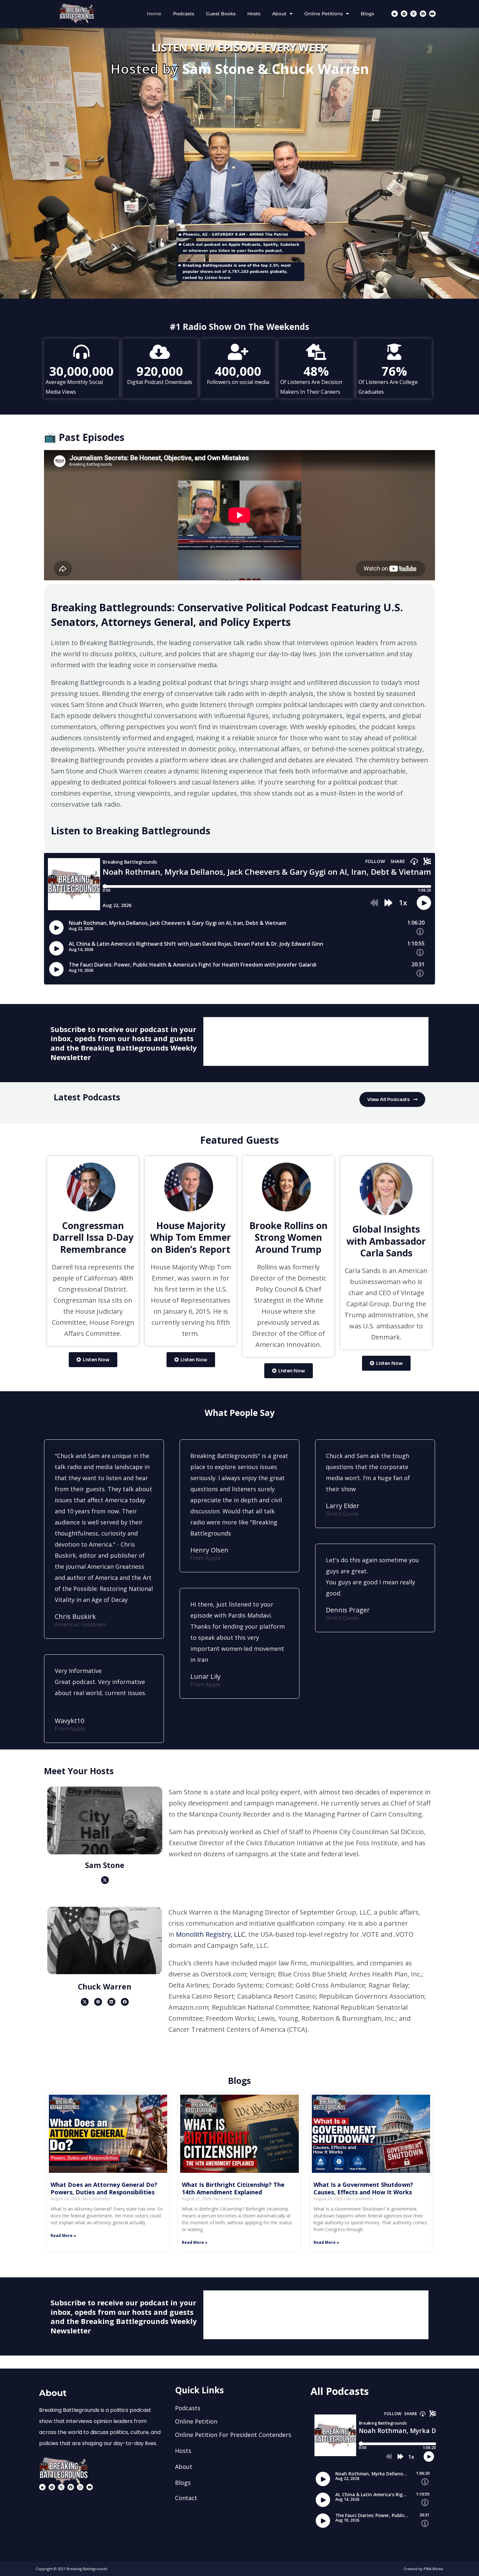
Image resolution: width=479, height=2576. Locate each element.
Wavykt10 (69, 1721)
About (279, 14)
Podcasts (184, 14)
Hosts (254, 14)
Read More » (63, 2236)
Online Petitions (324, 14)
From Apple (70, 1728)
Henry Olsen (209, 1550)
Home (154, 14)
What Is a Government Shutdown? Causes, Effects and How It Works (363, 2188)
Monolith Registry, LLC (210, 1934)
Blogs (367, 14)
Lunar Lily (205, 1676)
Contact (186, 2498)
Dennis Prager (348, 1610)
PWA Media (433, 2569)
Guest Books (221, 14)
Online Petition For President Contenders (233, 2435)
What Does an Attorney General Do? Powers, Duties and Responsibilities (104, 2188)
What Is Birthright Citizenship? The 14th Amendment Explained (233, 2188)
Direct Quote (342, 1618)
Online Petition (196, 2421)
